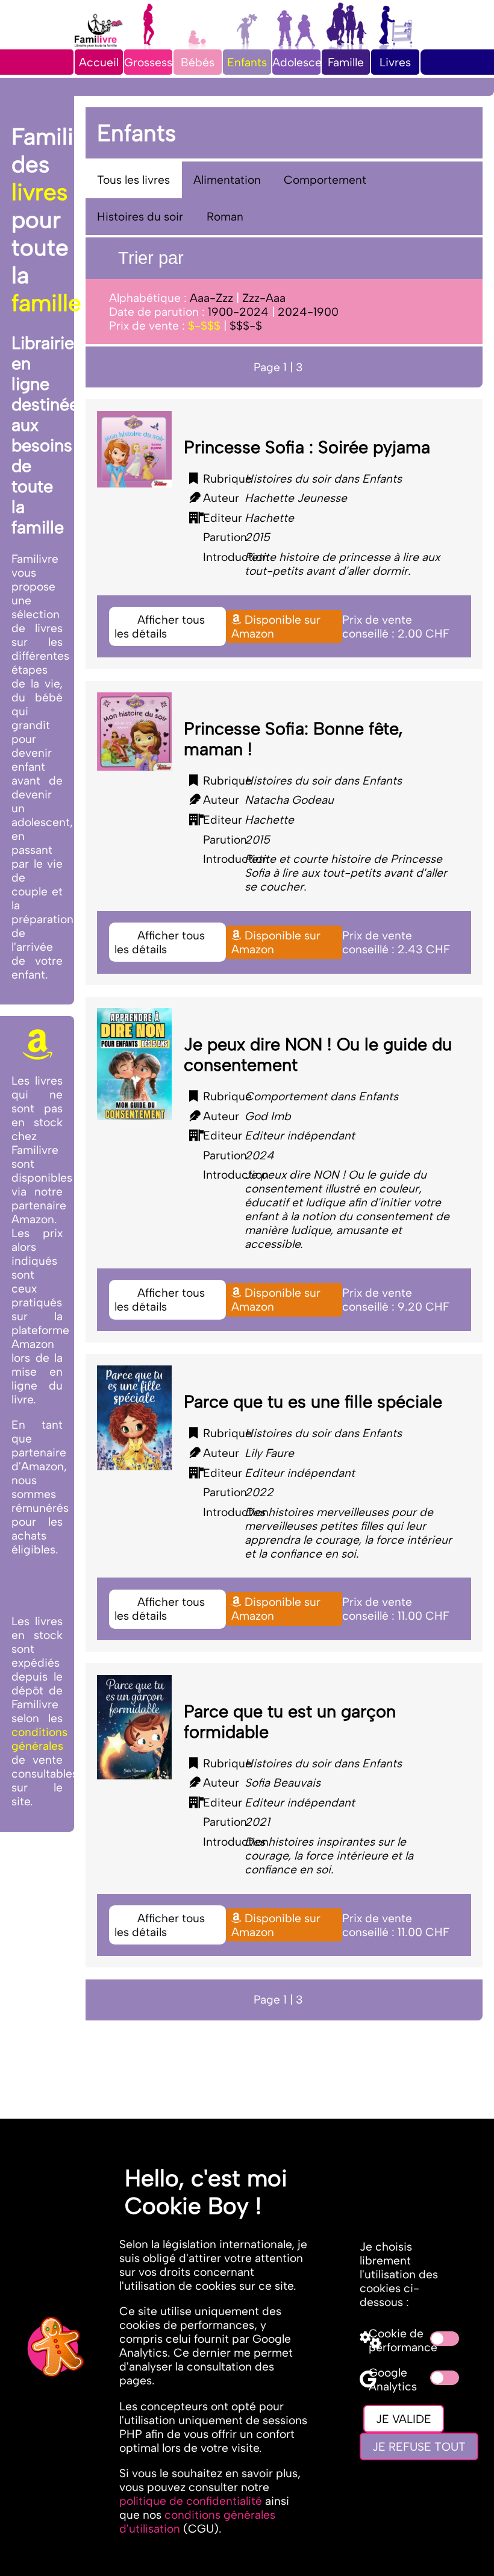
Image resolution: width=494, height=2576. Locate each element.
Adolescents (305, 62)
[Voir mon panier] (433, 49)
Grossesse (152, 62)
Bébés (198, 62)
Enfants (247, 62)
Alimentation (227, 180)
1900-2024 (238, 312)
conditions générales (39, 1739)
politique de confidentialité (191, 2501)
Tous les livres (133, 180)
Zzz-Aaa (264, 298)
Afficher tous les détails (160, 627)
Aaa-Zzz (211, 298)
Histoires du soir (140, 217)
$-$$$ (204, 326)
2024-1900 (308, 312)
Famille (346, 62)
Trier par (149, 258)
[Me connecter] (458, 49)
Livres (395, 62)
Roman (225, 217)
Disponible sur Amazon (276, 627)
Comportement (325, 180)
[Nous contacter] (432, 62)
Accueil (99, 62)
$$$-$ (246, 326)
